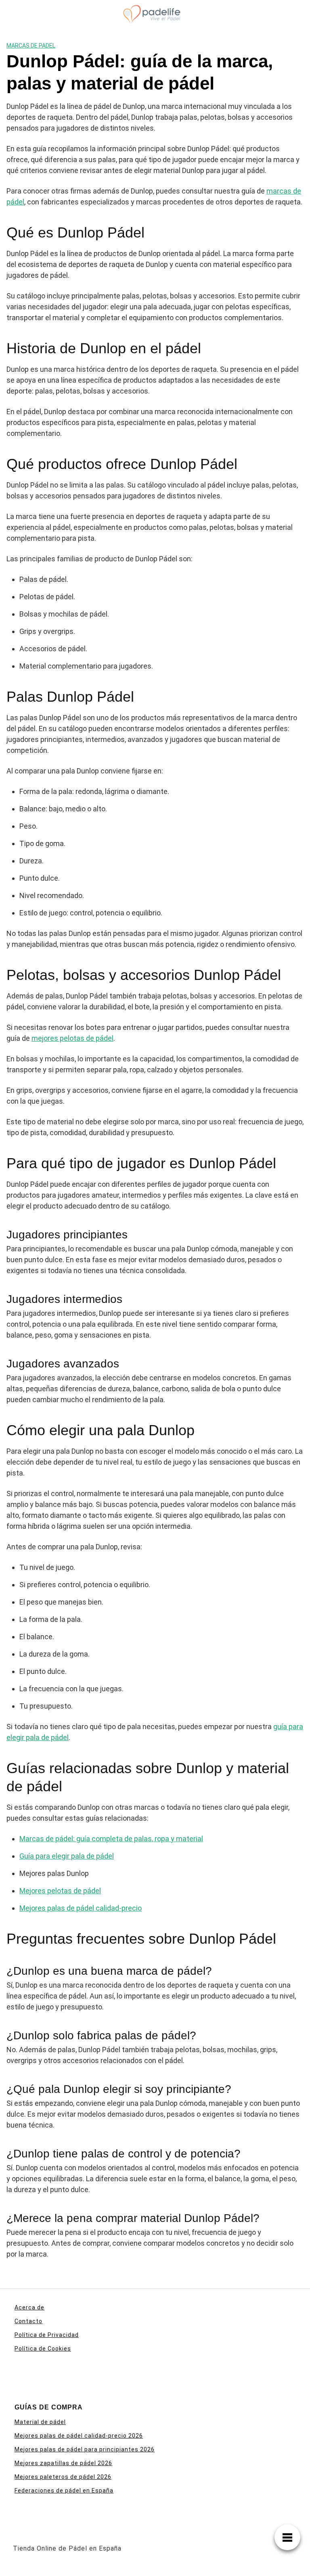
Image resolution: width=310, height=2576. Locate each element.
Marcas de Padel (31, 46)
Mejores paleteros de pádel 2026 (63, 2477)
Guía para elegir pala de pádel (67, 1856)
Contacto (28, 2321)
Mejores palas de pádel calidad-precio (81, 1908)
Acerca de (29, 2307)
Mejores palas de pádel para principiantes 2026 (85, 2449)
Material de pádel (40, 2422)
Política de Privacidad (47, 2335)
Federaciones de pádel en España (64, 2491)
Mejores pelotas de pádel (60, 1891)
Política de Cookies (43, 2349)
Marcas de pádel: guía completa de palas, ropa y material (111, 1839)
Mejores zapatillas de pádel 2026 (63, 2463)
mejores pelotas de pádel (72, 1038)
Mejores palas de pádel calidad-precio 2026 (79, 2436)
